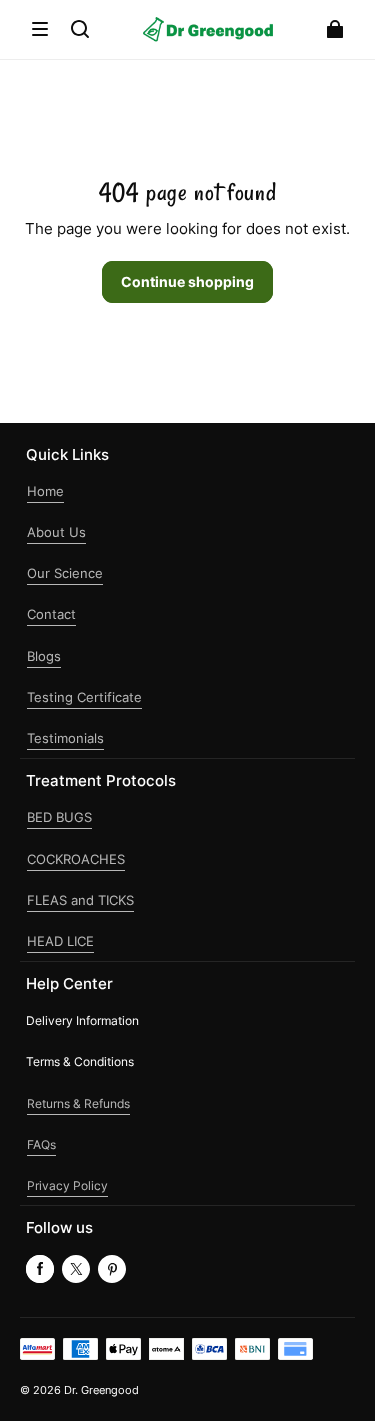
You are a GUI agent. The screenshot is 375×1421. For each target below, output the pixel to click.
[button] (40, 29)
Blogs (44, 656)
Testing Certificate (84, 697)
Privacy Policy (67, 1185)
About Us (56, 532)
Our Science (65, 573)
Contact (51, 614)
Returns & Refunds (78, 1103)
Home (45, 491)
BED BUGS (59, 817)
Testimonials (65, 738)
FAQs (41, 1144)
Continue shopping (187, 281)
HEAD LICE (60, 941)
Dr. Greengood (101, 1390)
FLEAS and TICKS (80, 900)
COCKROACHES (76, 859)
